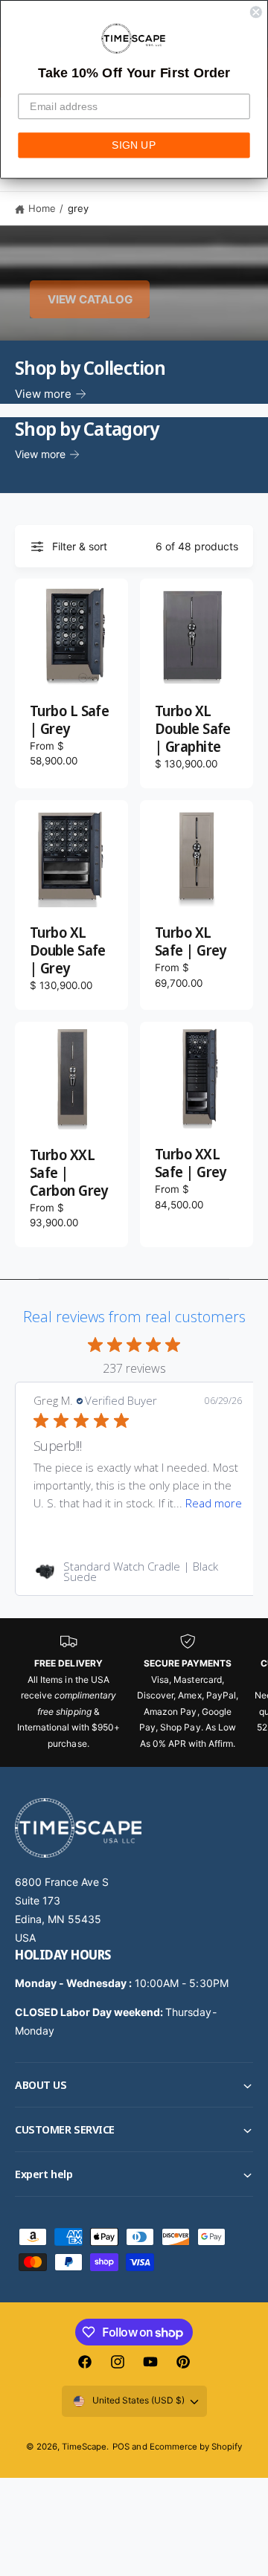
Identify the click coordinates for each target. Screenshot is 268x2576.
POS (121, 2447)
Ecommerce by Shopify (196, 2447)
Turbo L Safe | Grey (69, 721)
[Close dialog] (256, 12)
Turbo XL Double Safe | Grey (68, 951)
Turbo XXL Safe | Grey (191, 1164)
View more (43, 394)
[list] (134, 1692)
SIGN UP (134, 145)
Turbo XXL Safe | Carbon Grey (69, 1173)
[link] (138, 1571)
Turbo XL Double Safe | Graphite (193, 730)
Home (42, 208)
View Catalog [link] (90, 299)
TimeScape (84, 2447)
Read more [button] (214, 1503)
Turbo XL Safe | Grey (191, 942)
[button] (134, 2085)
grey (78, 208)
